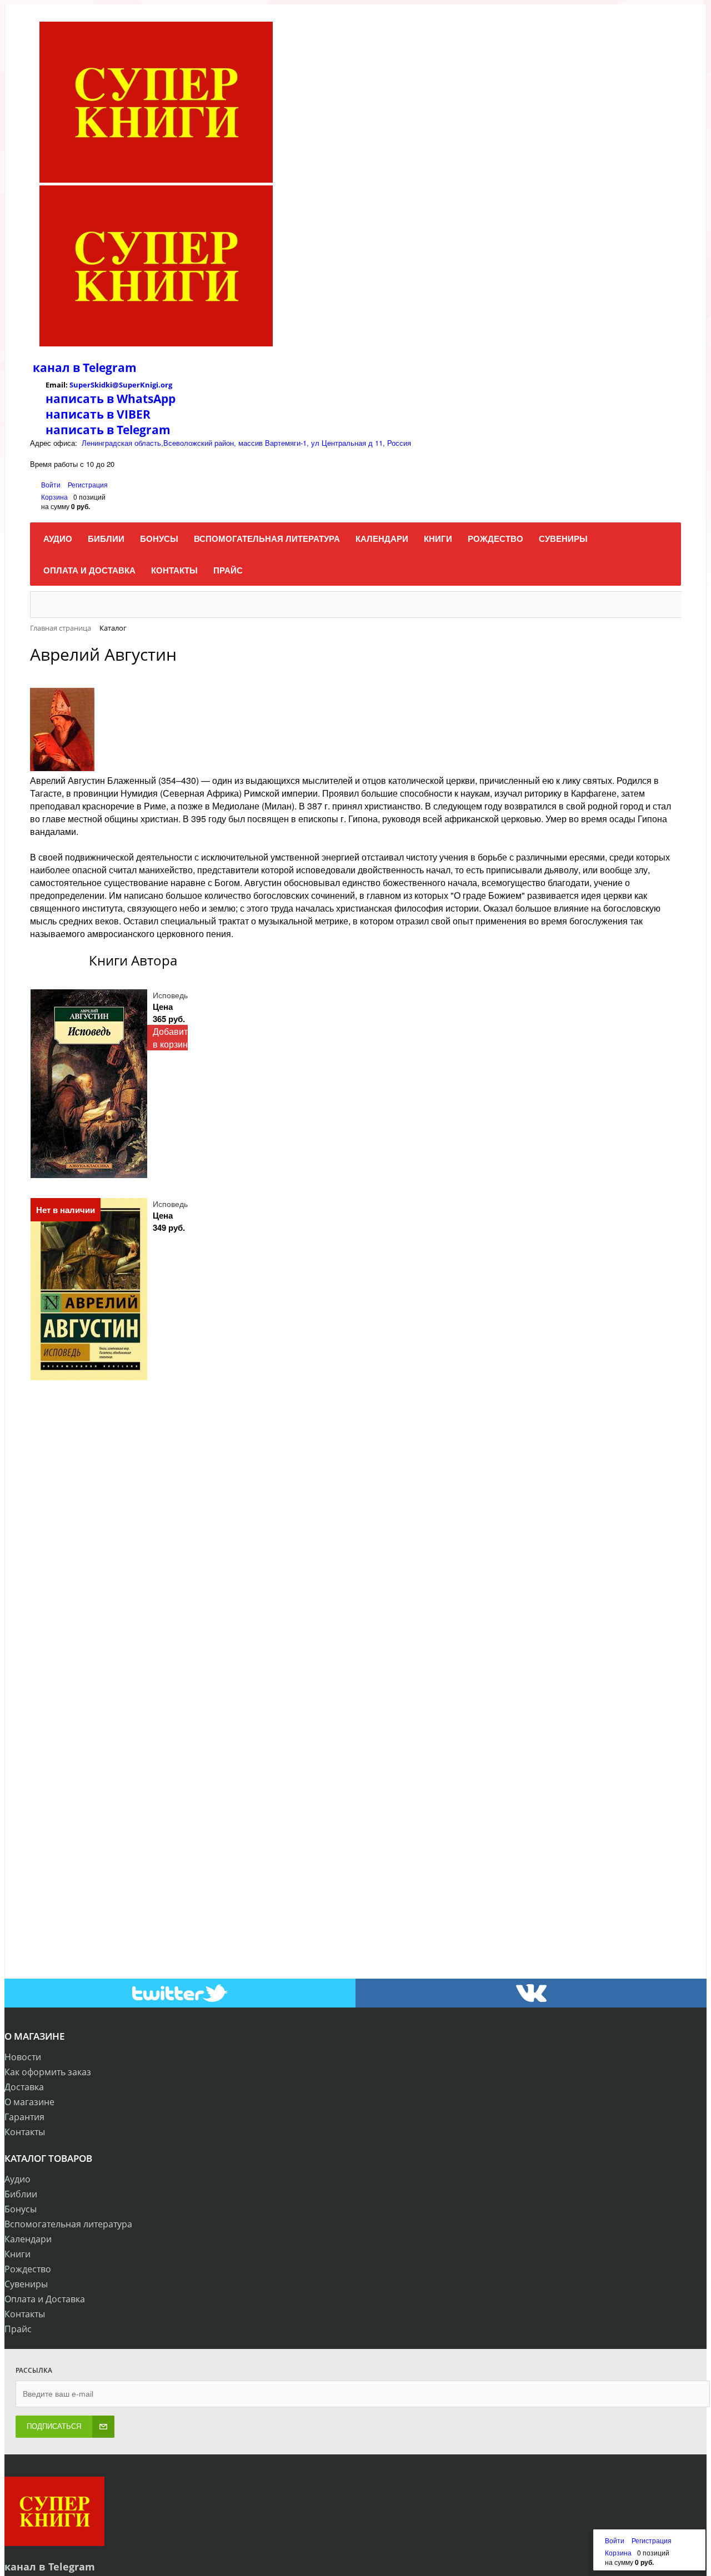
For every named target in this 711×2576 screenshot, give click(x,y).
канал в (56, 368)
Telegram (108, 368)
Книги (17, 2254)
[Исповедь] (89, 1084)
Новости (23, 2057)
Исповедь (170, 995)
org (166, 385)
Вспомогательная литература (68, 2224)
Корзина (54, 497)
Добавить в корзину (172, 1038)
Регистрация (88, 484)
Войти (52, 484)
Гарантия (24, 2117)
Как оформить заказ (48, 2072)
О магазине (29, 2102)
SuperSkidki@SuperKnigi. (115, 385)
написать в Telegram (108, 430)
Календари (28, 2239)
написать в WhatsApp (111, 399)
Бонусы (21, 2209)
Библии (21, 2194)
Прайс (18, 2329)
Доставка (24, 2087)
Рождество (28, 2269)
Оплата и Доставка (45, 2299)
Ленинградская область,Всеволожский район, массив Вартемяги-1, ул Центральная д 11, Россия (246, 443)
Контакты (25, 2132)
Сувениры (26, 2284)
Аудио (17, 2179)
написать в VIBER (98, 414)
